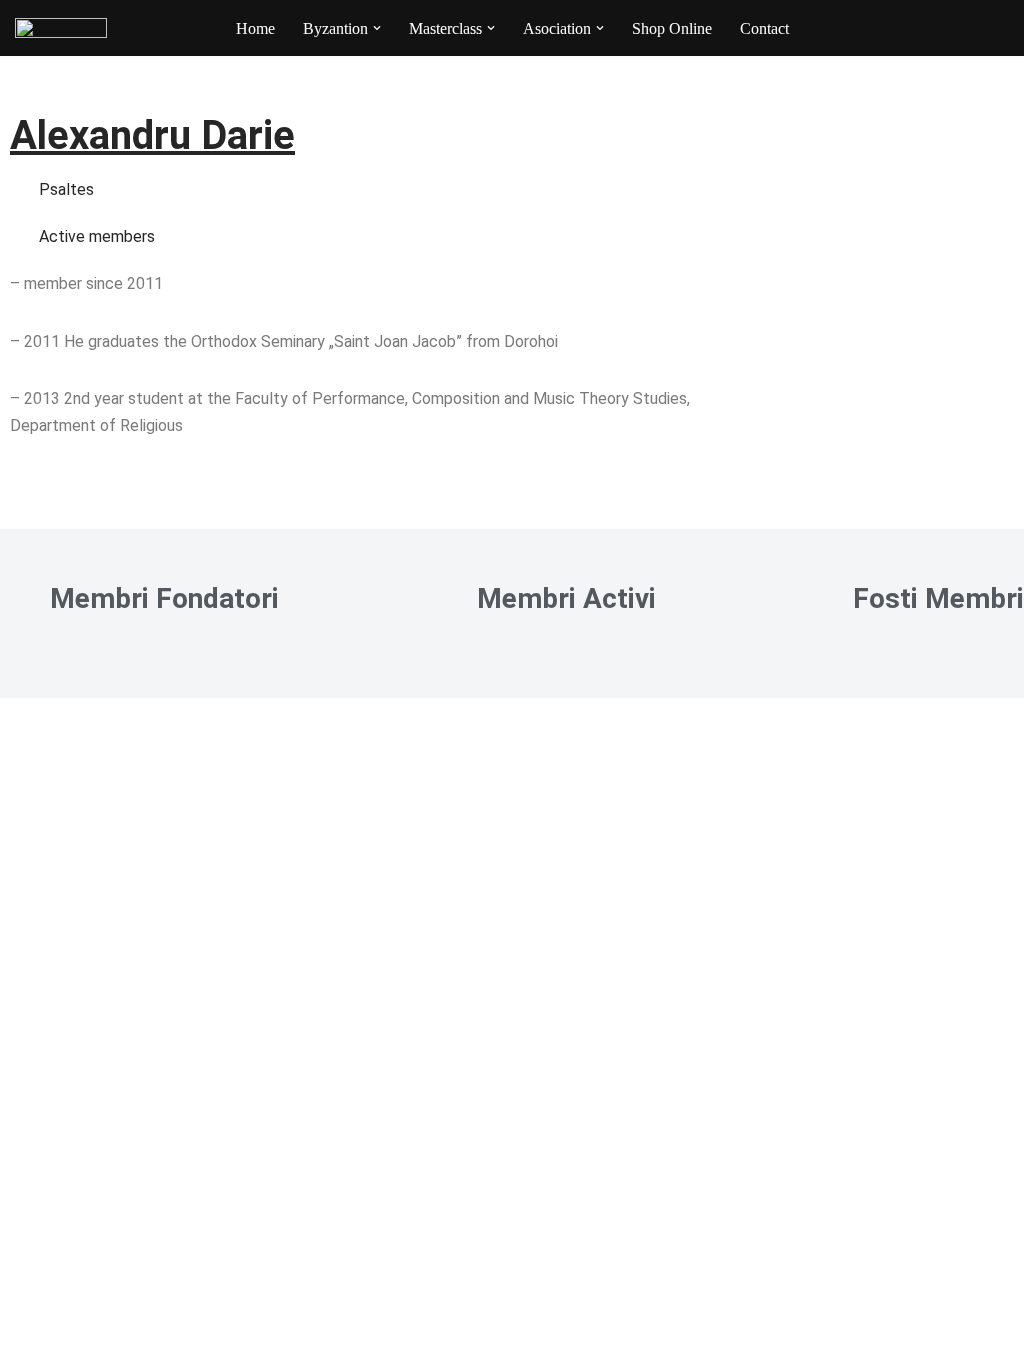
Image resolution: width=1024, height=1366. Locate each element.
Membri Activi (566, 598)
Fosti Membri (938, 598)
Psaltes (66, 189)
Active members (97, 236)
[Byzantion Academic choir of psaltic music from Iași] (61, 28)
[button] (377, 28)
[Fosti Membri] (818, 594)
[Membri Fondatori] (15, 594)
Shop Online (672, 28)
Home (255, 28)
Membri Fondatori (164, 598)
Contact (764, 28)
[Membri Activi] (442, 594)
